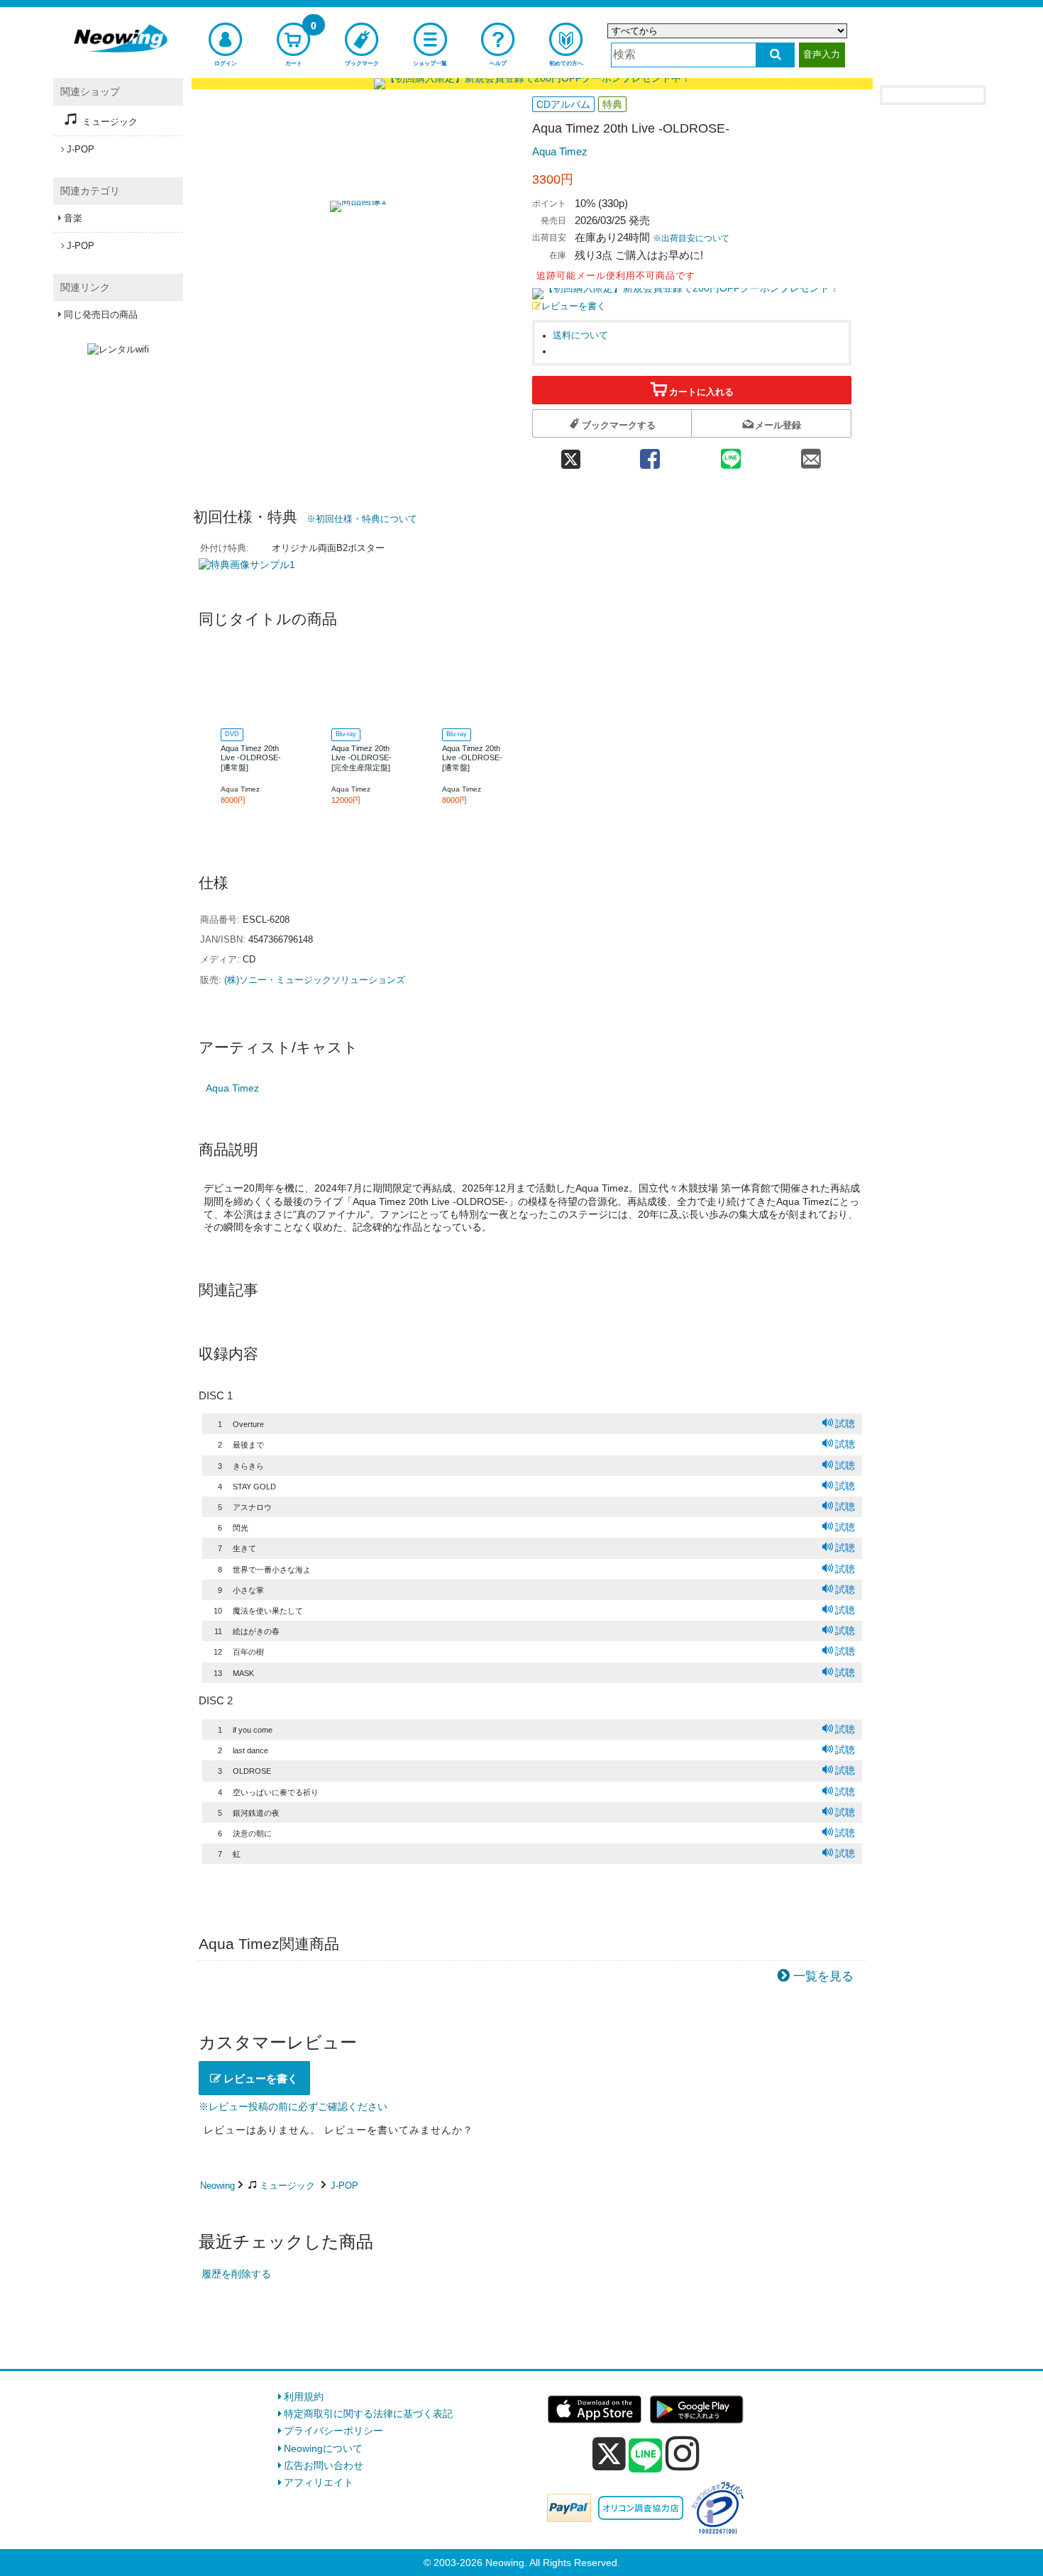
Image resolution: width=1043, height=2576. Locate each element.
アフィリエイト (319, 2482)
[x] (609, 2454)
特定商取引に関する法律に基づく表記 (368, 2414)
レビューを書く (574, 306)
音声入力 (822, 54)
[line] (646, 2456)
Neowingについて (323, 2448)
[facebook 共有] (650, 455)
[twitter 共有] (571, 455)
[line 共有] (731, 455)
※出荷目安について (691, 238)
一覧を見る (823, 1976)
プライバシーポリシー (333, 2431)
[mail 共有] (811, 455)
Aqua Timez (560, 151)
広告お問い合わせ (324, 2465)
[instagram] (683, 2453)
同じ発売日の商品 (101, 315)
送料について (580, 335)
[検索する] (775, 55)
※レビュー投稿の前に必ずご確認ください (293, 2106)
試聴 (845, 1423)
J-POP (344, 2186)
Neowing (217, 2186)
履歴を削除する (236, 2274)
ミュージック (287, 2186)
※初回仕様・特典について (362, 519)
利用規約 (304, 2397)
